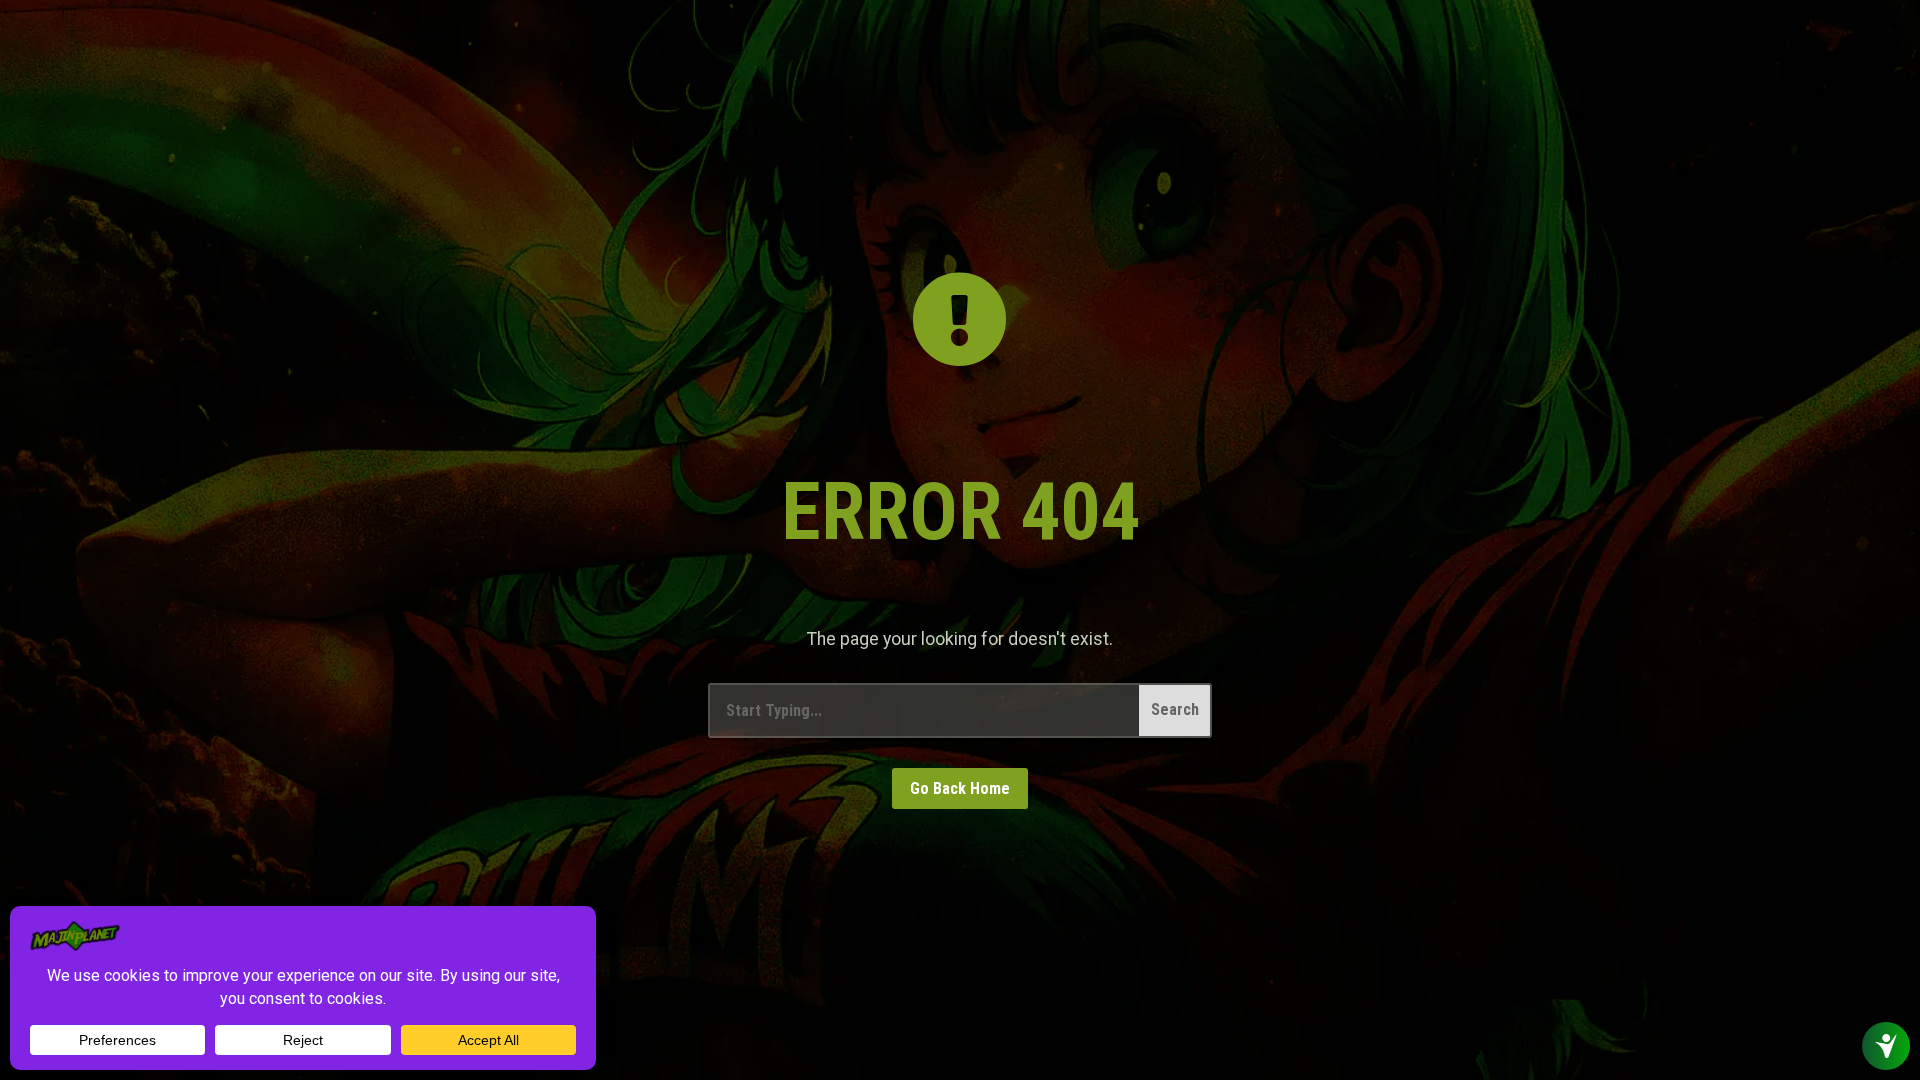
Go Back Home (960, 788)
